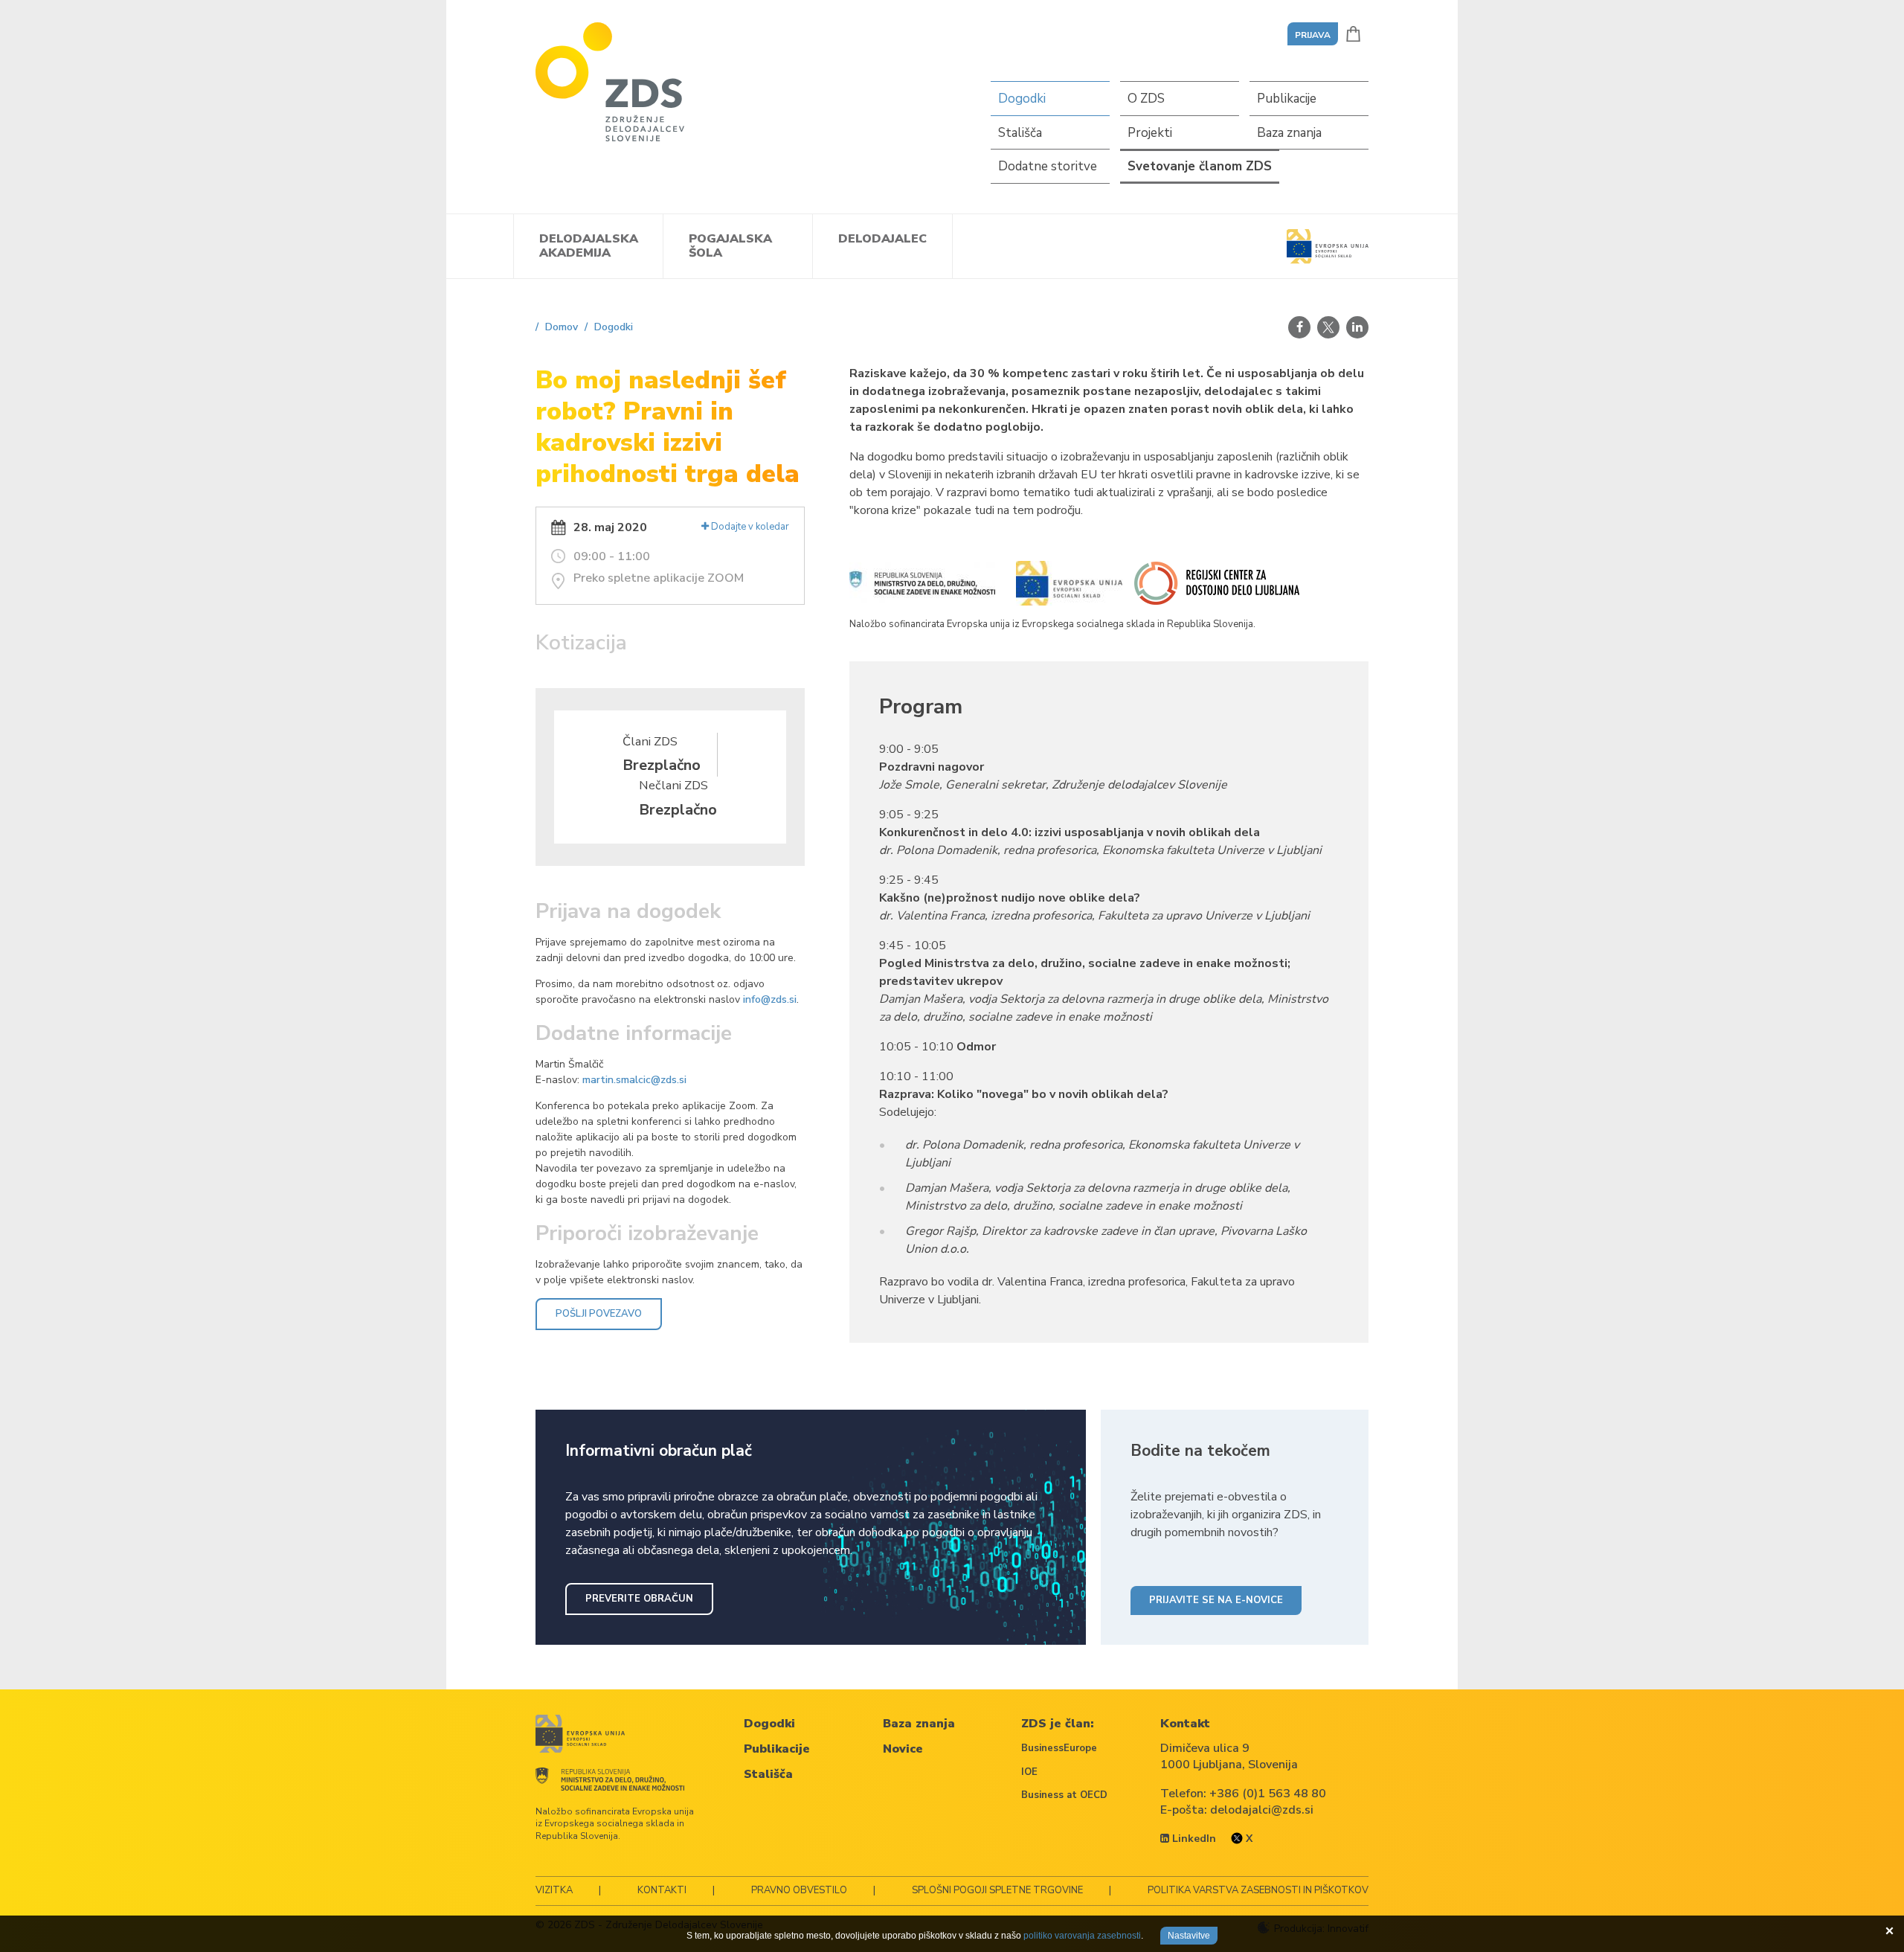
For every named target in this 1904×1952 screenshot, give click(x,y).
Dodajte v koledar (749, 527)
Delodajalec (882, 239)
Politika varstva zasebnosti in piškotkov (1258, 1890)
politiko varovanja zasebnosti (1082, 1936)
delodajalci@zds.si (1262, 1810)
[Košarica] (1353, 34)
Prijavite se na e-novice (1216, 1600)
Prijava (1313, 35)
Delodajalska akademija (589, 246)
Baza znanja (1289, 133)
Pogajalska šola (730, 246)
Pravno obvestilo (799, 1890)
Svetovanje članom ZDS (1200, 166)
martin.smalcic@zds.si (636, 1080)
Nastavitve (1189, 1936)
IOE (1029, 1772)
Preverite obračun (639, 1599)
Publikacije (1287, 99)
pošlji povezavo (599, 1314)
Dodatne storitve (1048, 166)
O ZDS (1146, 99)
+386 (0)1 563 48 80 (1268, 1794)
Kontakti (662, 1890)
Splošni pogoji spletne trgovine (997, 1890)
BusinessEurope (1059, 1748)
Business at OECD (1064, 1795)
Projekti (1150, 133)
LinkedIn (1193, 1839)
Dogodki (1022, 99)
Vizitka (554, 1890)
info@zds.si (770, 999)
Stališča (1020, 133)
